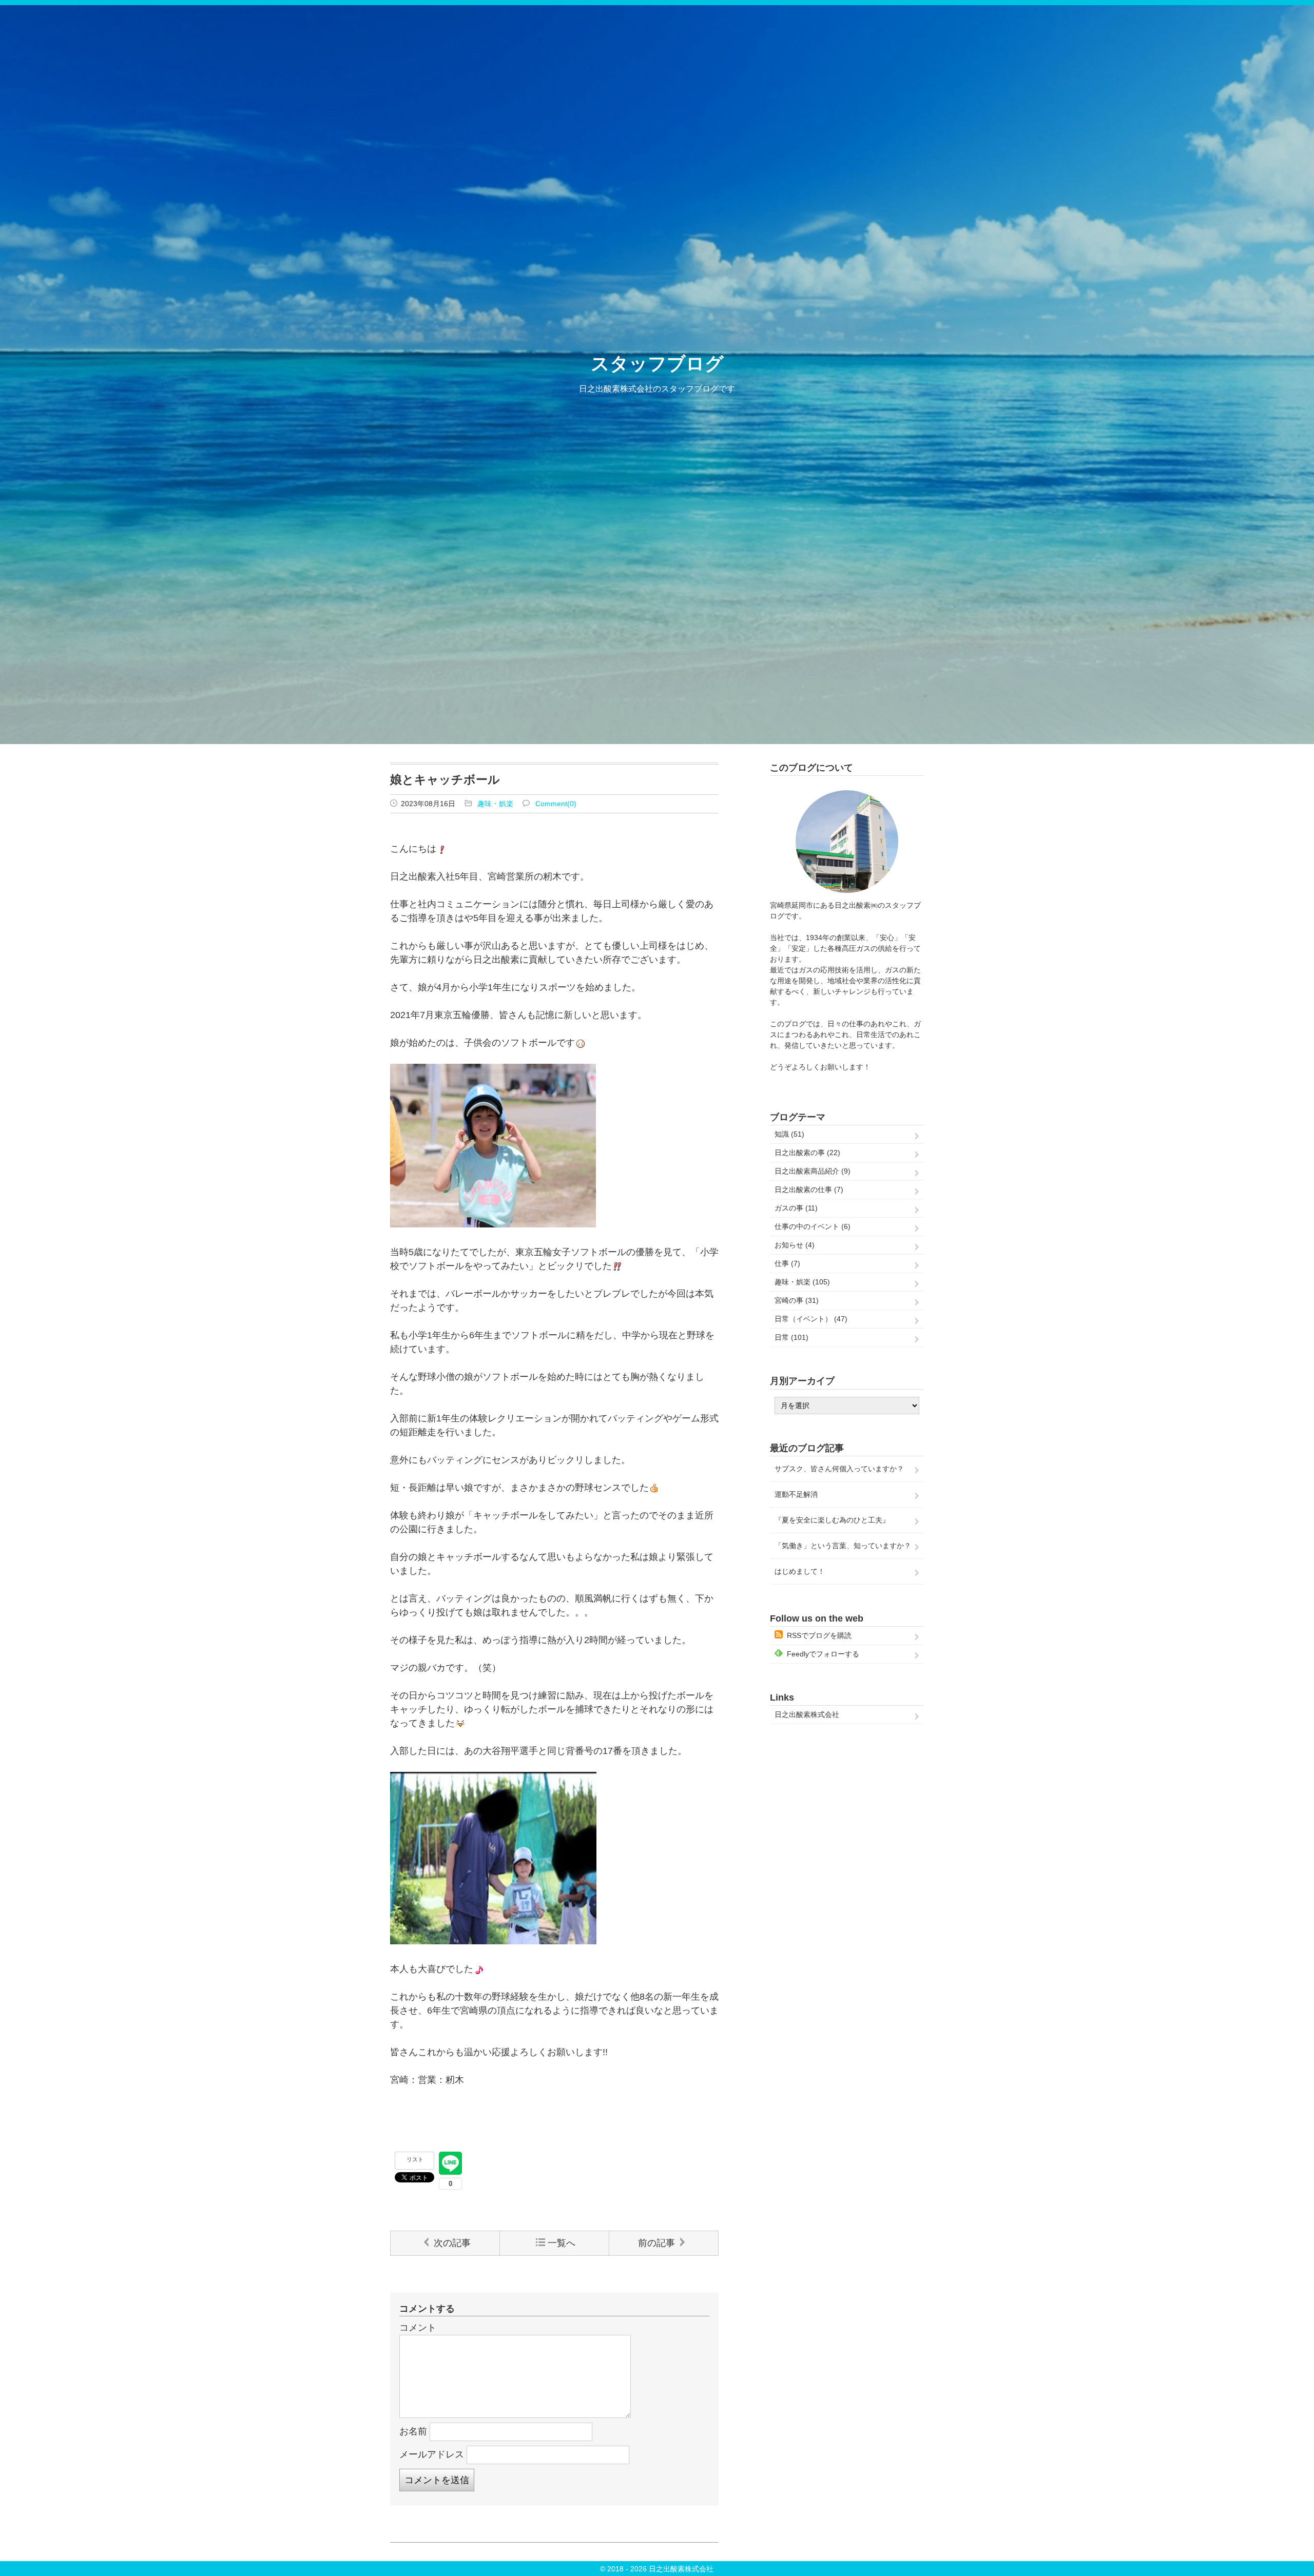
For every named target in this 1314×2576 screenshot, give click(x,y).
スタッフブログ (657, 364)
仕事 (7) (787, 1263)
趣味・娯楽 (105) (802, 1282)
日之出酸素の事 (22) (807, 1153)
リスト (415, 2159)
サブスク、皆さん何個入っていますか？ (839, 1469)
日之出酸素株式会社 (807, 1714)
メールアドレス (432, 2454)
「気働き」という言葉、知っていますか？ (843, 1546)
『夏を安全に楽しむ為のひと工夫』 (832, 1520)
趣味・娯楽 (495, 804)
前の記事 (656, 2243)
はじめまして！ (800, 1571)
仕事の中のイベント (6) (813, 1226)
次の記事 (452, 2243)
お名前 (413, 2431)
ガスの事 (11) (796, 1208)
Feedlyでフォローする (823, 1654)
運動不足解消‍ (796, 1494)
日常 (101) (791, 1337)
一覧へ (562, 2243)
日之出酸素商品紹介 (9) (813, 1171)
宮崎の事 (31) (797, 1300)
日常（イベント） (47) (811, 1319)
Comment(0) (556, 804)
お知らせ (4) (795, 1245)
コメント (418, 2328)
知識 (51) (789, 1134)
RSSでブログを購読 (819, 1635)
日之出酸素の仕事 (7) (809, 1189)
